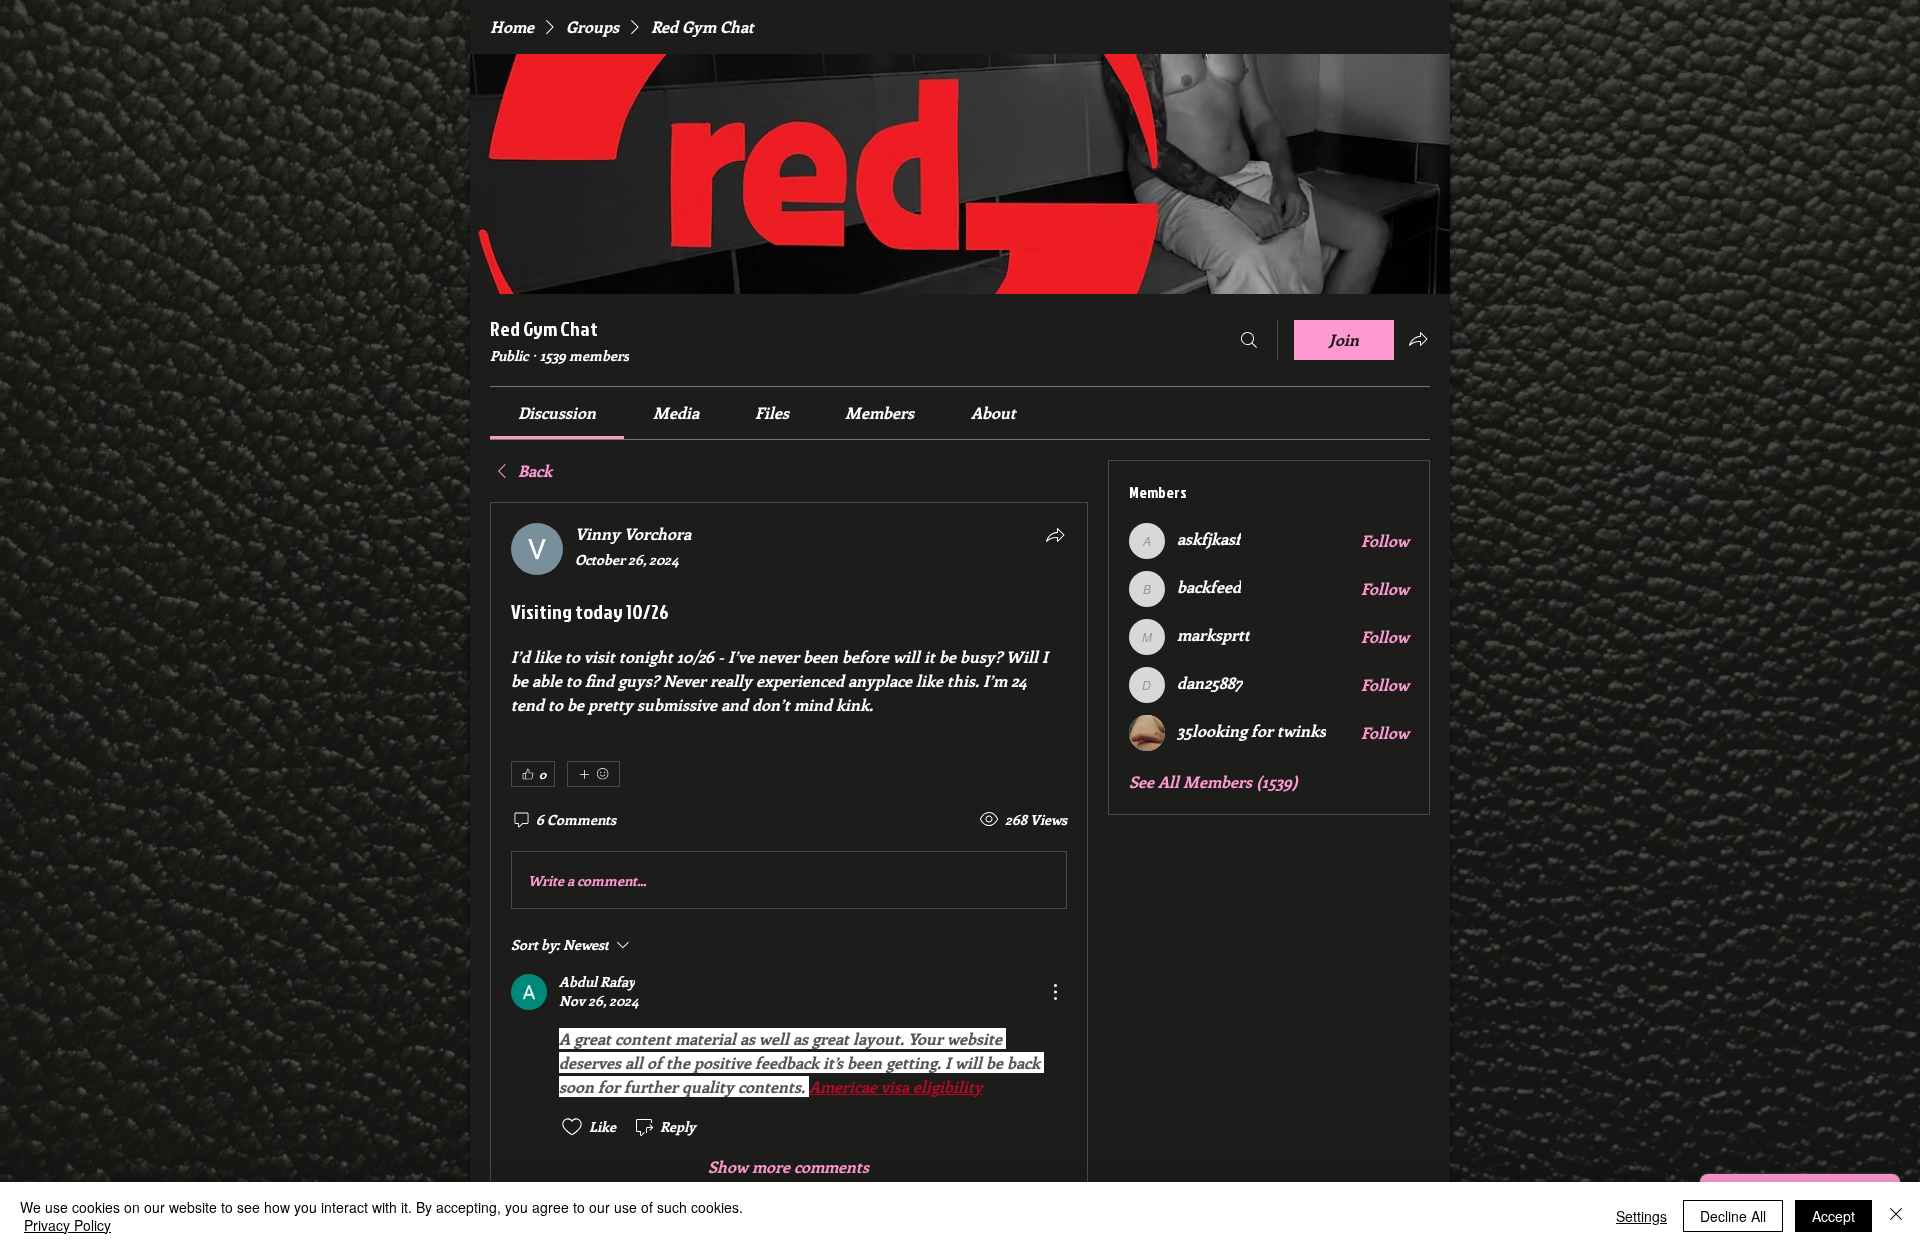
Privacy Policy (67, 1225)
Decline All (1733, 1216)
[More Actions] (1055, 992)
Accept (1833, 1216)
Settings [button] (1641, 1216)
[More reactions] (593, 774)
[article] (789, 850)
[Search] (1249, 340)
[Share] (1055, 535)
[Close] (1896, 1216)
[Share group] (1418, 339)
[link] (557, 412)
